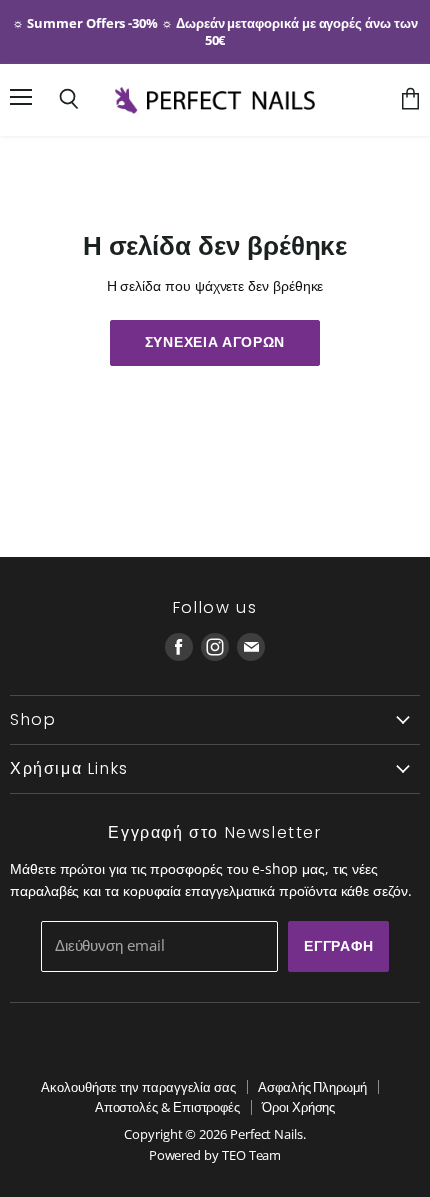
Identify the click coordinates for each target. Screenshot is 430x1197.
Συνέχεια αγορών (215, 342)
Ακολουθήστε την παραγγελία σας (138, 1087)
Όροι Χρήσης (298, 1107)
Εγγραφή (338, 946)
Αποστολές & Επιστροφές (167, 1107)
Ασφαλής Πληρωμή (312, 1087)
